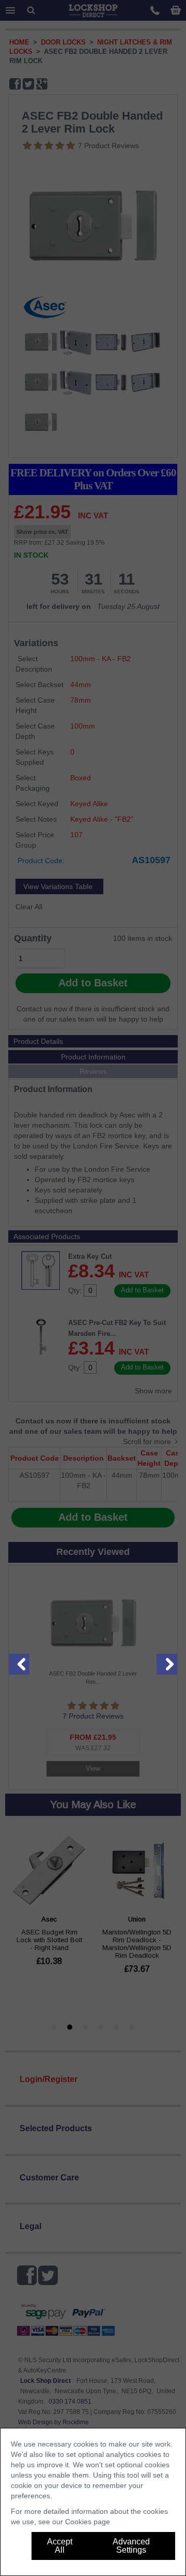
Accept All (60, 2546)
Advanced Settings (131, 2546)
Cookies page (88, 2522)
